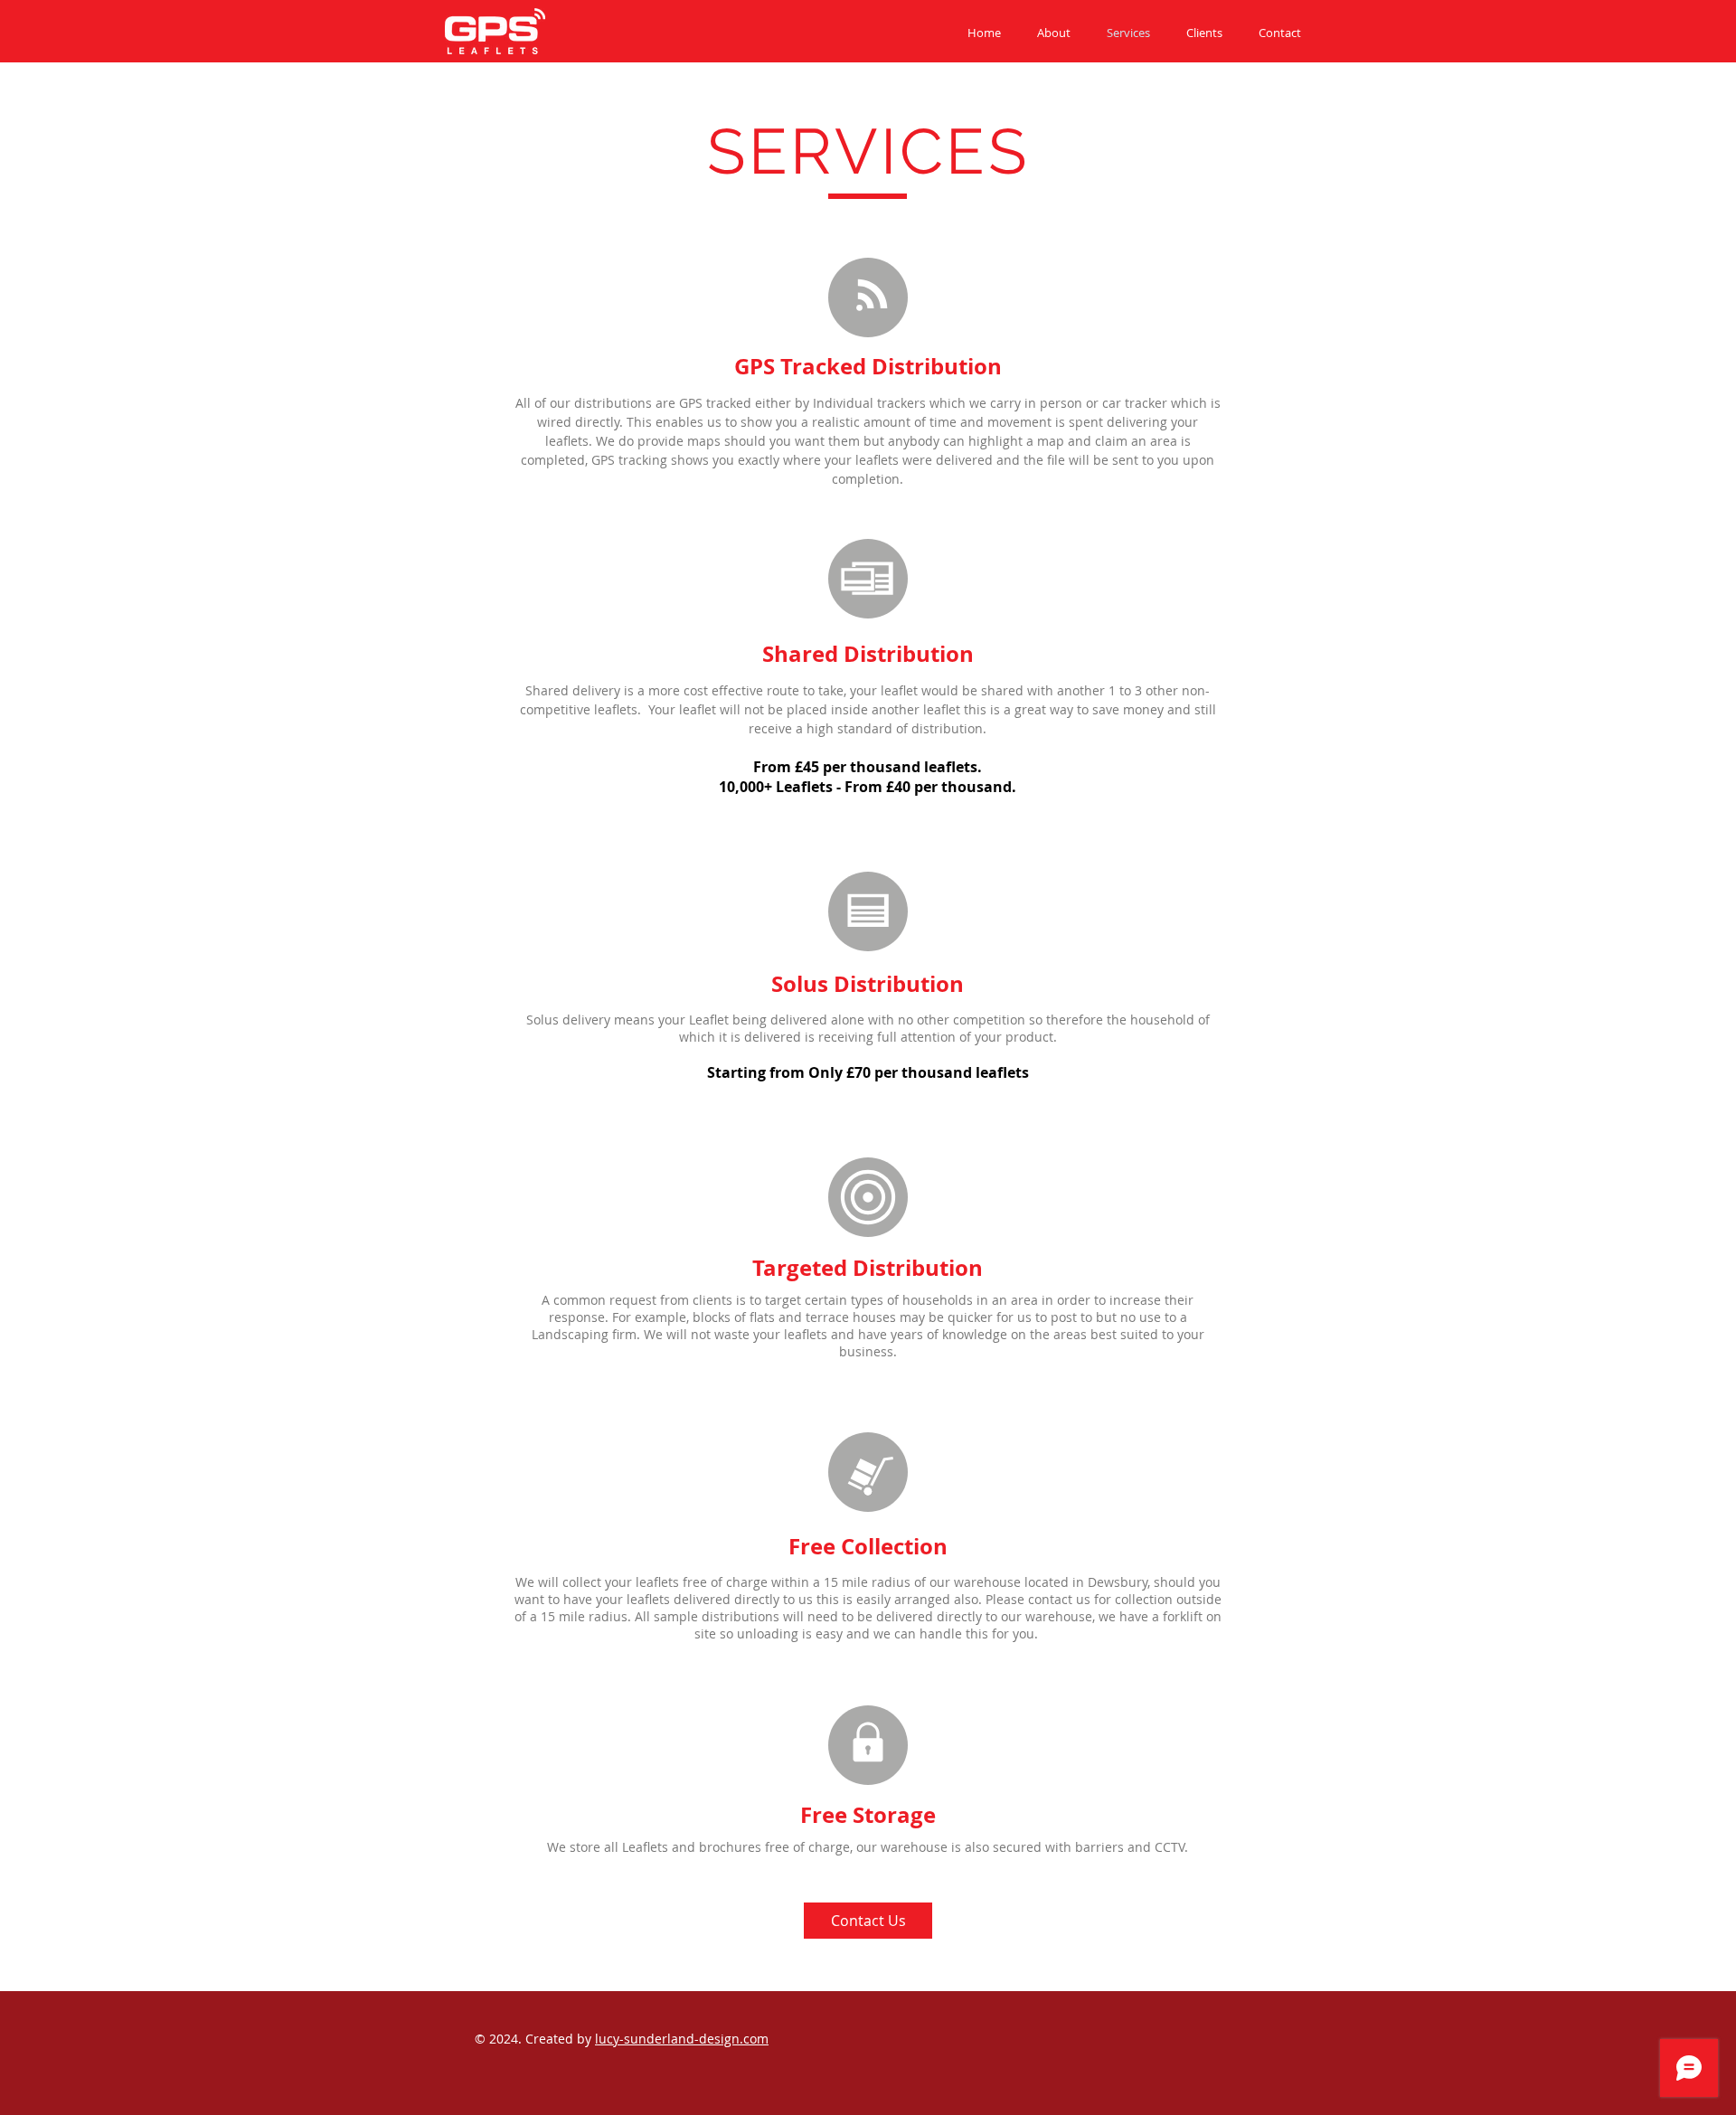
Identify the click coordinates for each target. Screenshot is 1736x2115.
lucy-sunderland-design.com (682, 2039)
